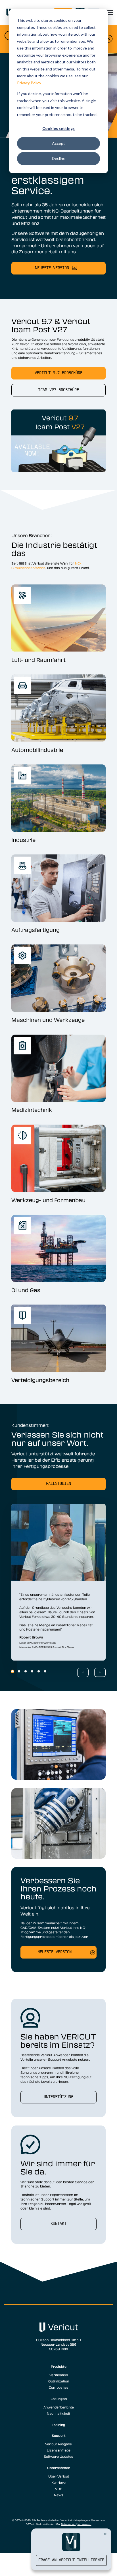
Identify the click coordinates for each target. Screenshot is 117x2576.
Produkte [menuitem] (59, 2366)
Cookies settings (58, 128)
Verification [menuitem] (59, 2375)
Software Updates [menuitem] (58, 2456)
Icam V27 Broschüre (58, 390)
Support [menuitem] (59, 2435)
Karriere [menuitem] (58, 2482)
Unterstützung (58, 2097)
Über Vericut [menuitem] (59, 2476)
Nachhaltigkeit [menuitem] (58, 2413)
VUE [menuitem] (58, 2489)
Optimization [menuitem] (59, 2381)
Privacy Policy (29, 83)
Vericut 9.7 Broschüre (58, 373)
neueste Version (52, 268)
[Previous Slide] (83, 1672)
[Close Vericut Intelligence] (105, 2534)
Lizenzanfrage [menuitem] (59, 2450)
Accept (58, 143)
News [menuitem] (59, 2495)
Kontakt (58, 2224)
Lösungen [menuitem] (59, 2399)
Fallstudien (58, 1484)
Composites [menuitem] (59, 2387)
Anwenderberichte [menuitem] (59, 2407)
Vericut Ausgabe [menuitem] (58, 2444)
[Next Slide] (100, 1672)
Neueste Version (55, 1952)
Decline (59, 158)
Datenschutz (68, 2524)
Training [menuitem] (58, 2425)
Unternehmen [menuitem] (59, 2468)
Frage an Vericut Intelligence (71, 2560)
